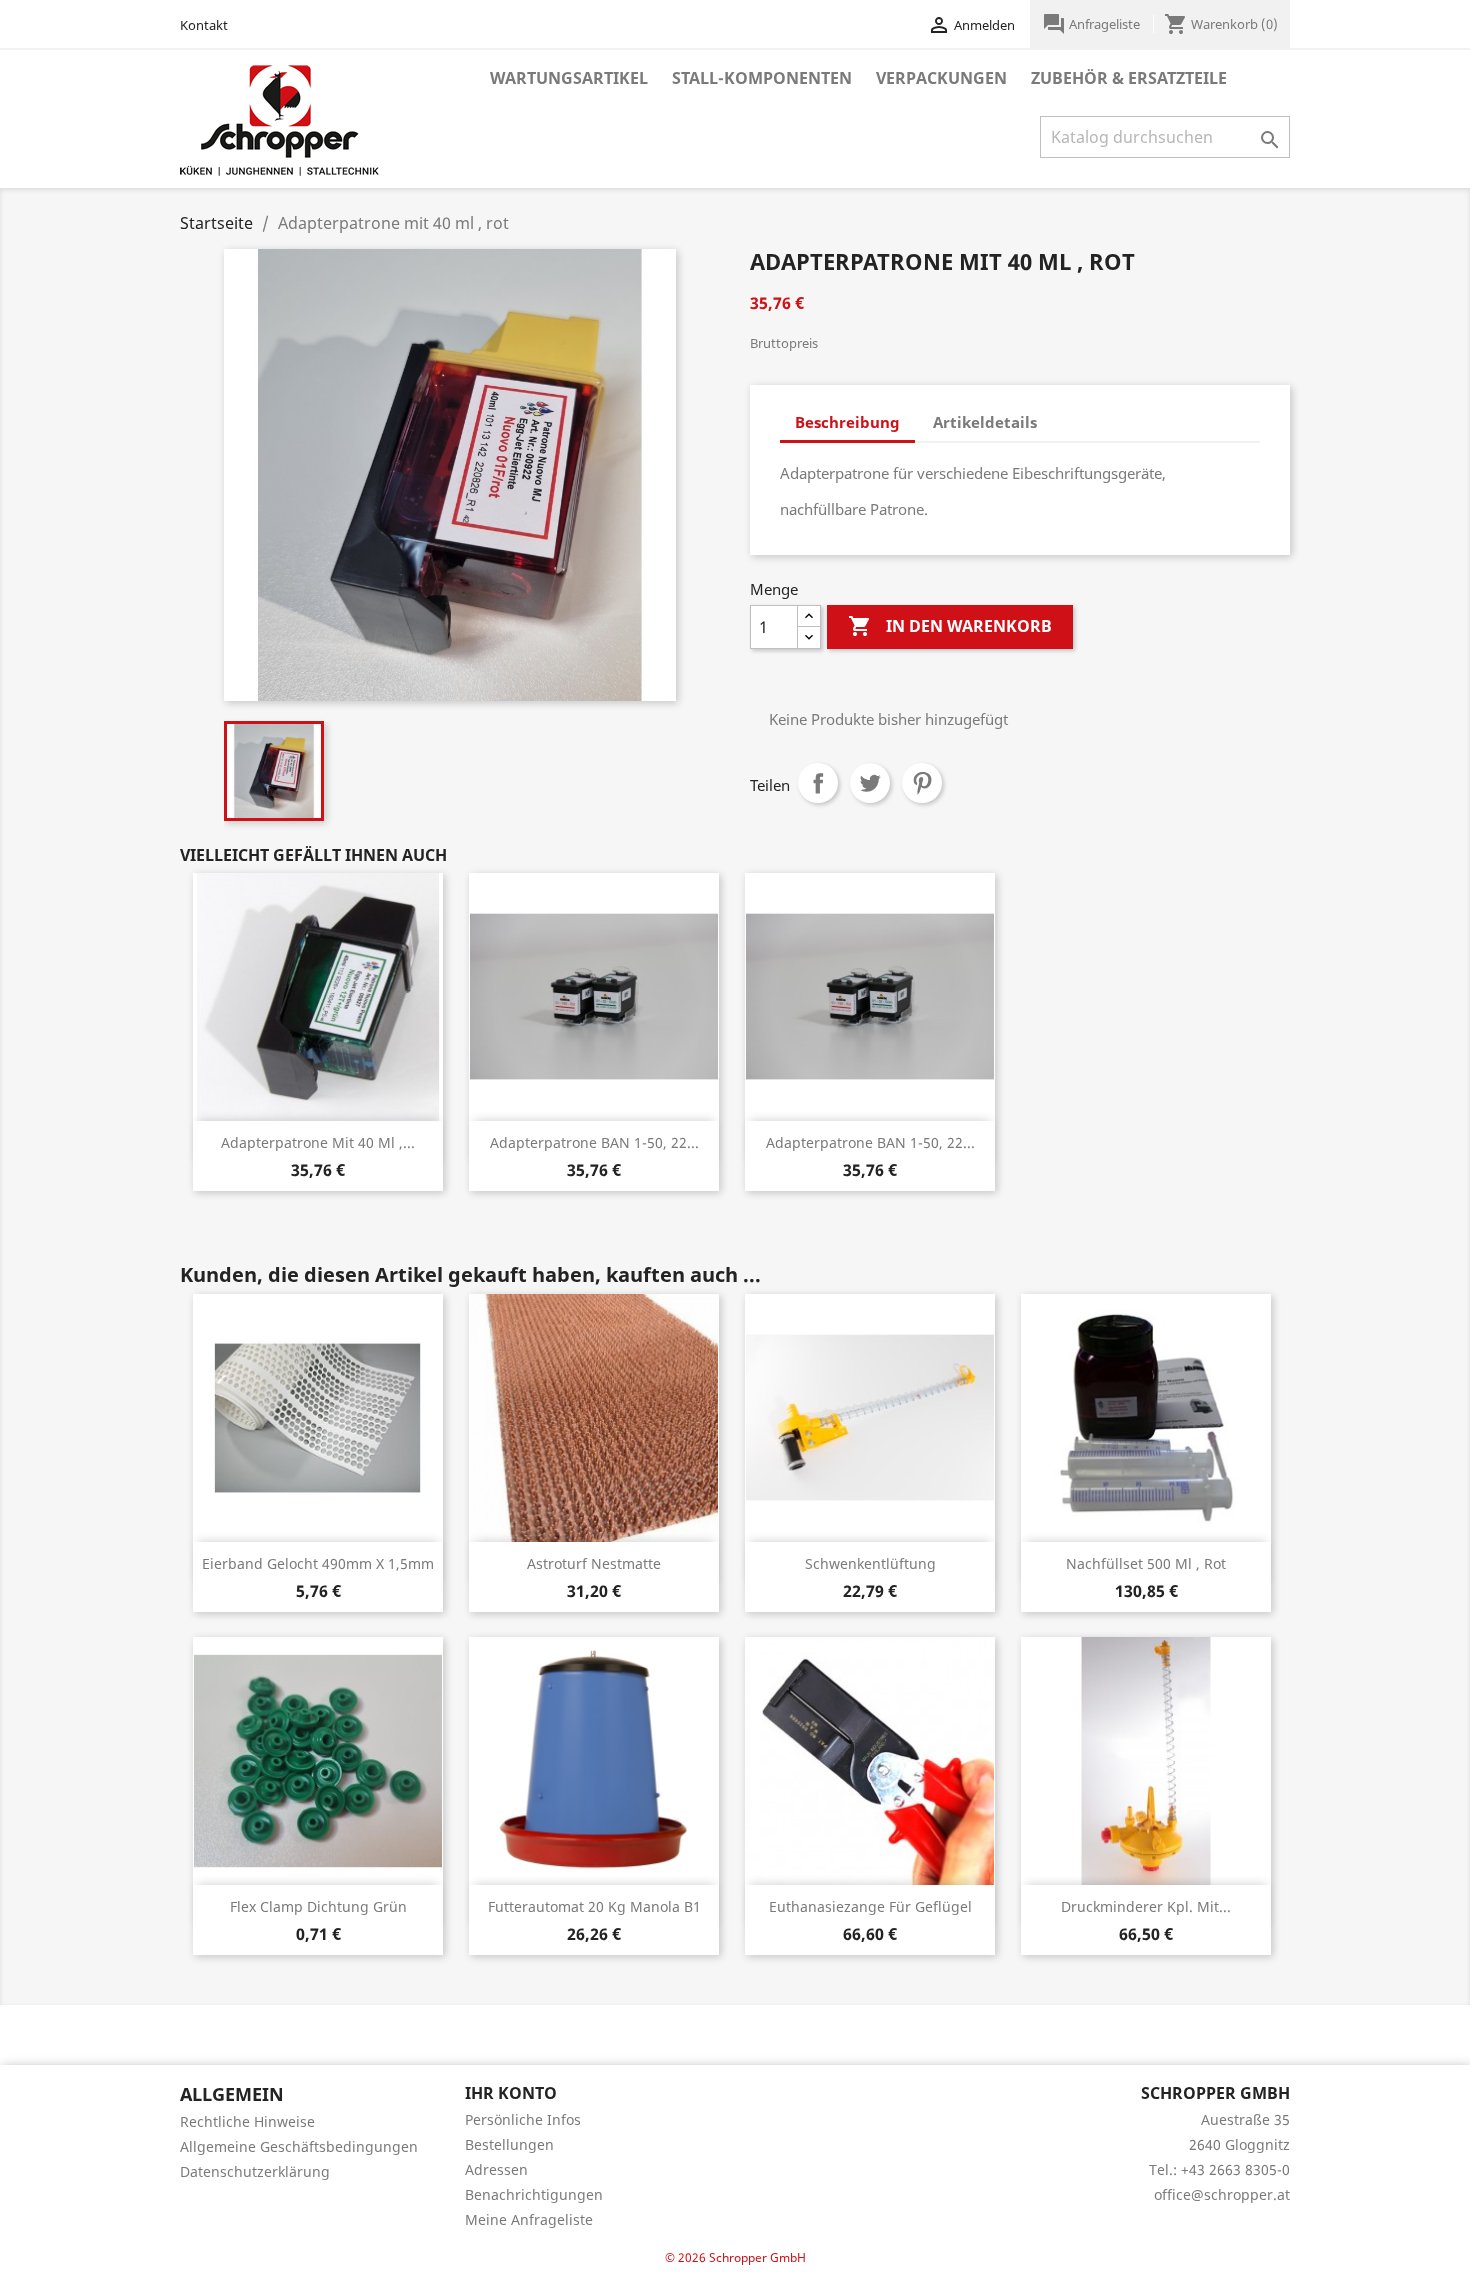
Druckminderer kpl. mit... (1146, 1906)
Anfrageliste (1092, 24)
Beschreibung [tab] (847, 422)
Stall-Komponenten (762, 78)
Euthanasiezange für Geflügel (870, 1906)
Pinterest (922, 783)
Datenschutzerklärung (255, 2171)
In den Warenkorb (950, 626)
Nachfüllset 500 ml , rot (1146, 1563)
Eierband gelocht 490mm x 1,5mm (318, 1563)
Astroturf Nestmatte (594, 1563)
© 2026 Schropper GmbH (735, 2257)
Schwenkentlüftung (870, 1563)
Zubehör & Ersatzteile (1129, 78)
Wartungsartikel (569, 78)
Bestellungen (509, 2144)
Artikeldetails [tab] (985, 422)
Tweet (870, 783)
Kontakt (204, 25)
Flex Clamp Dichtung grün (318, 1906)
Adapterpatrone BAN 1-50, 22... (594, 1142)
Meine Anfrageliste (529, 2219)
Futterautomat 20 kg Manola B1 (594, 1906)
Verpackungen (941, 78)
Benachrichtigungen (534, 2194)
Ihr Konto (511, 2093)
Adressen (496, 2169)
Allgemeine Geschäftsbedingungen (299, 2146)
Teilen (818, 783)
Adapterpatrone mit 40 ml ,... (318, 1142)
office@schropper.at (1222, 2194)
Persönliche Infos (523, 2119)
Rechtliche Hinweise (247, 2121)
